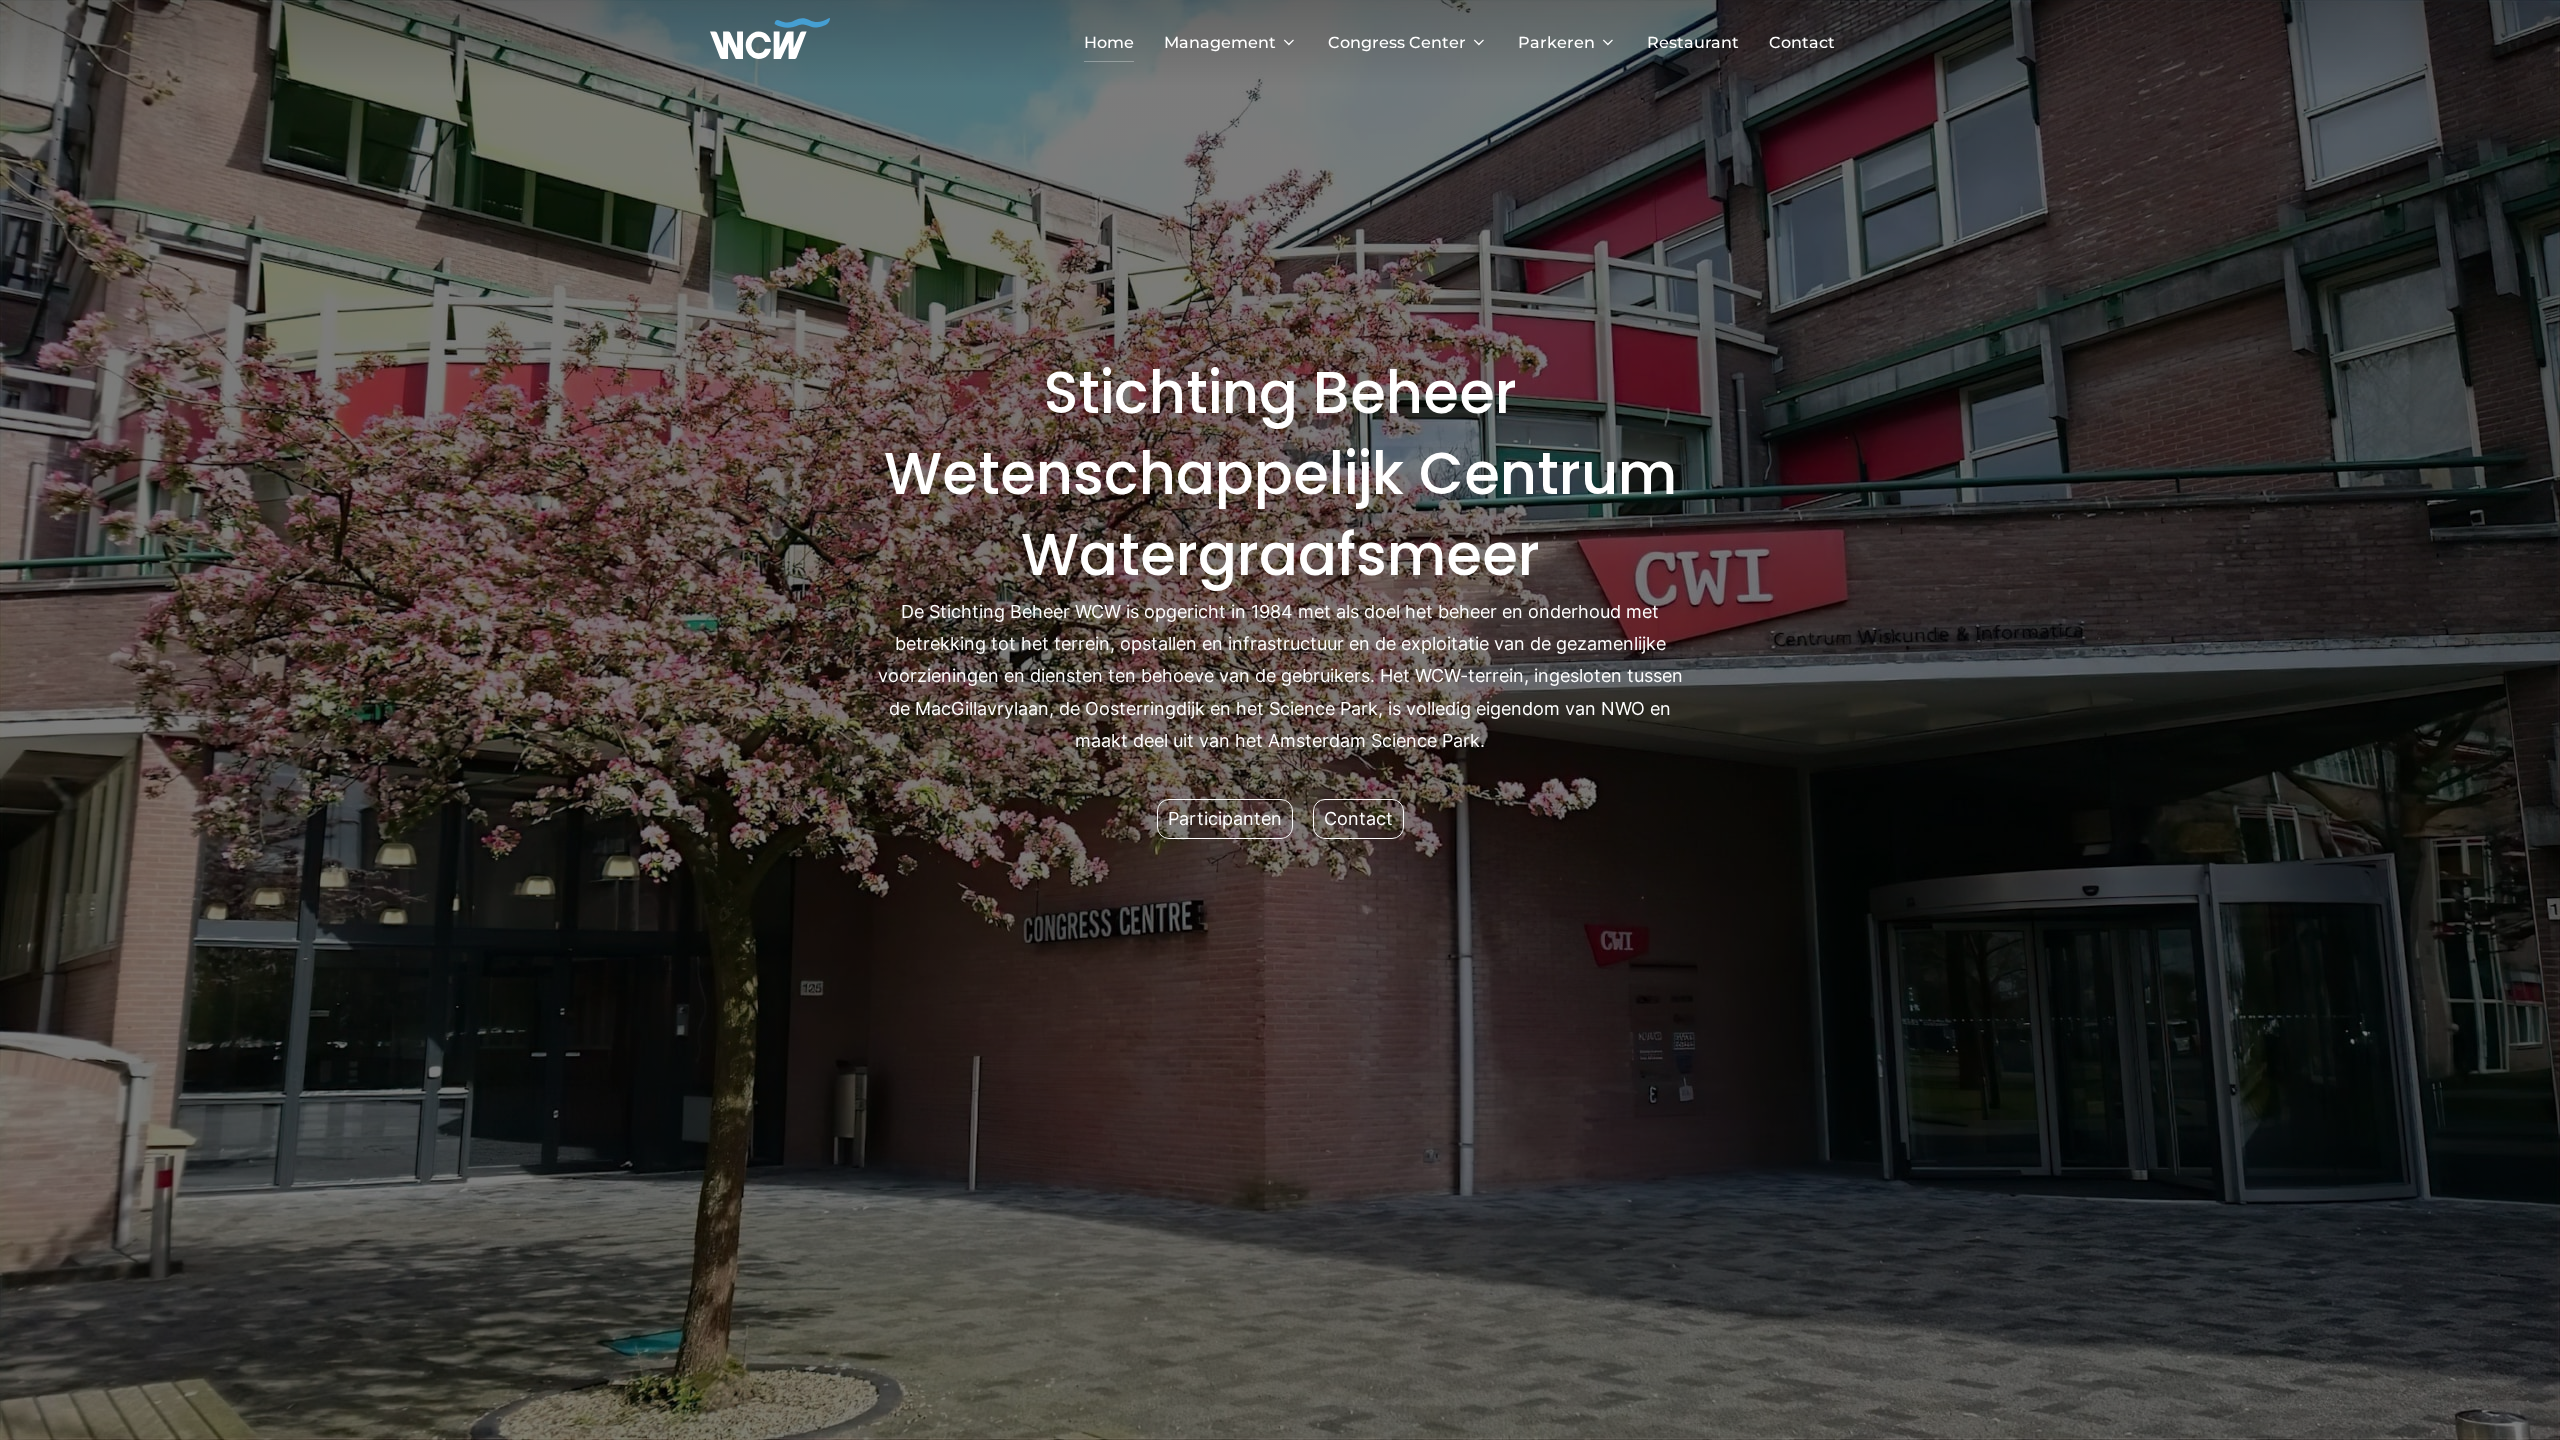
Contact (1802, 42)
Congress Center (1397, 42)
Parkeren (1556, 42)
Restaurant (1693, 42)
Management (1220, 42)
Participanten (1225, 818)
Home (1109, 42)
